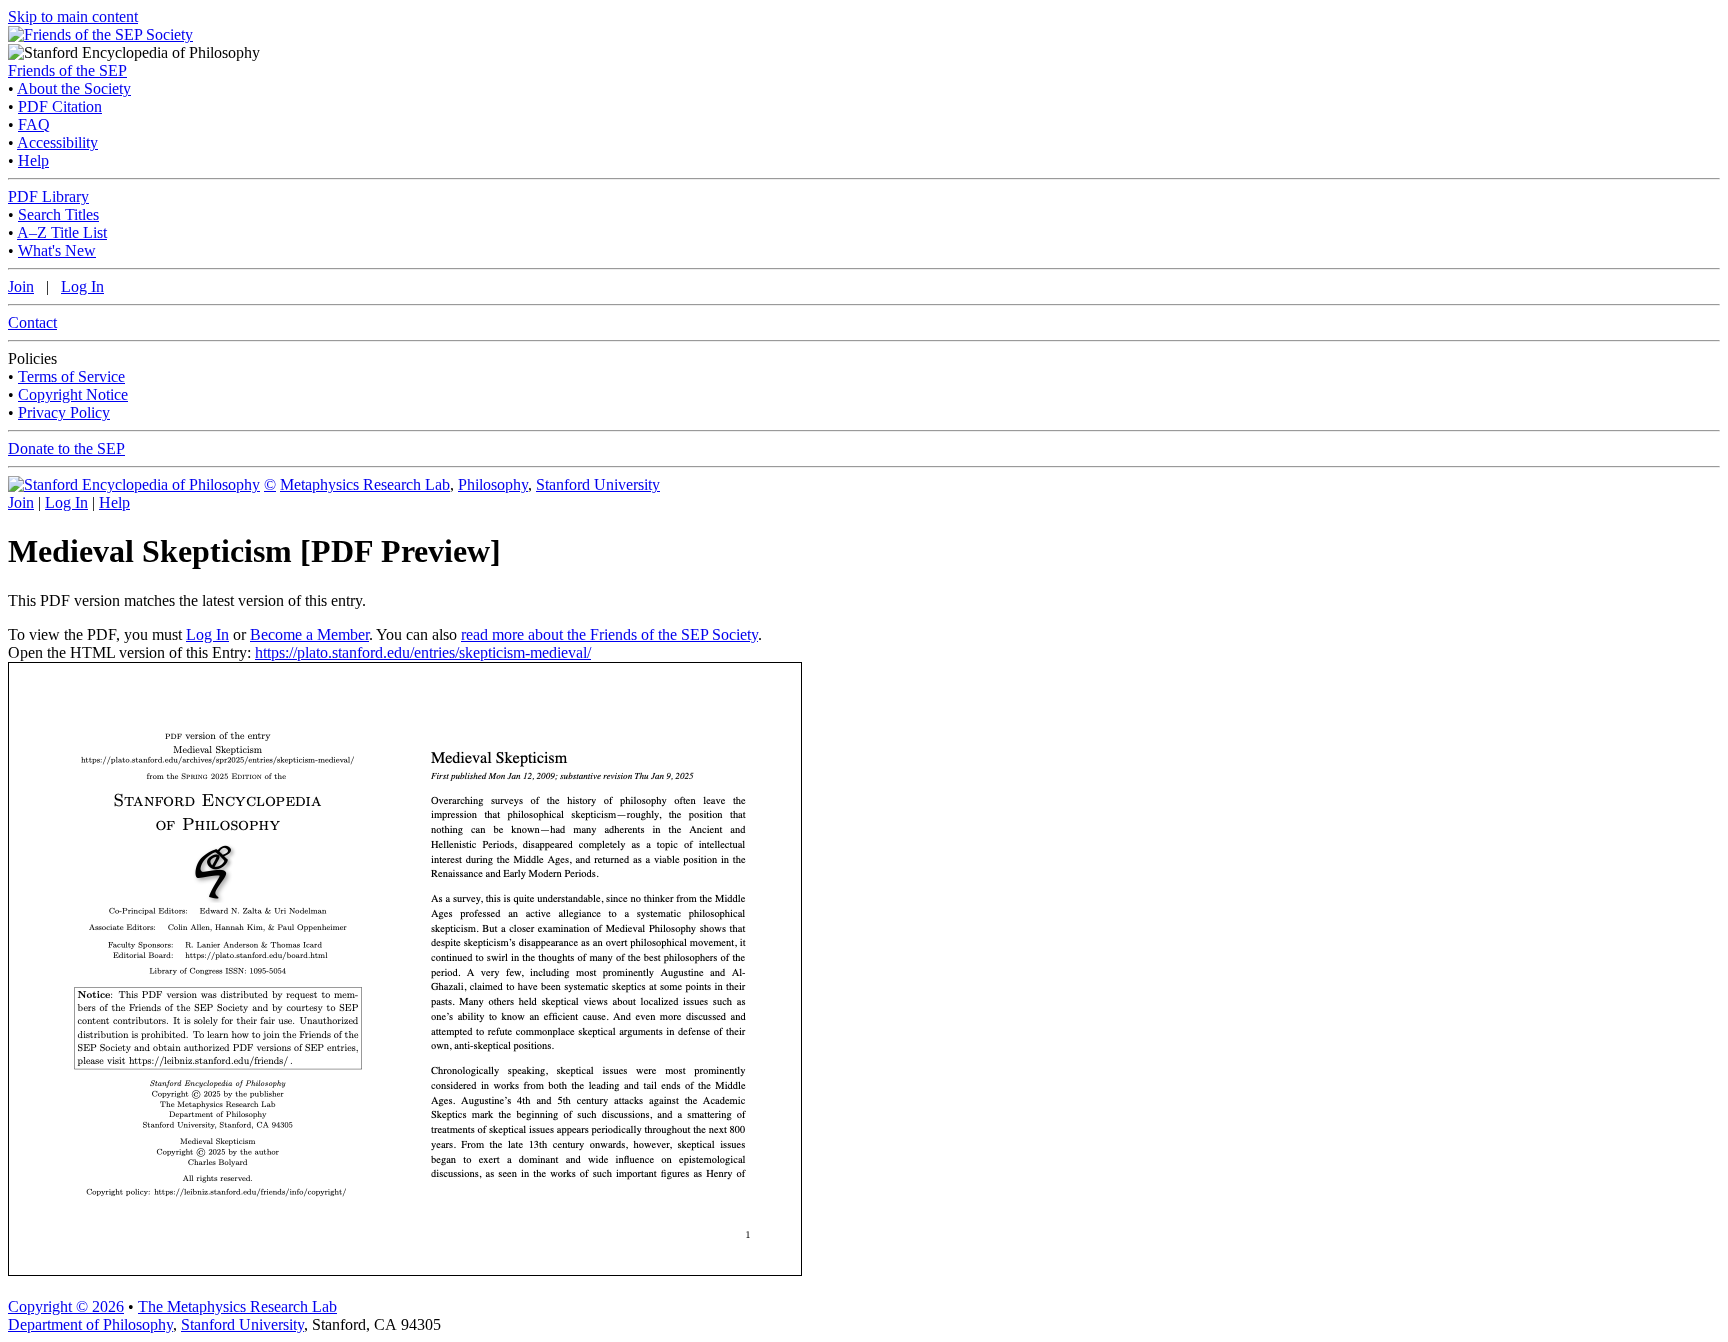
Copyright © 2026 (66, 1306)
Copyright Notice (73, 394)
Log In (82, 286)
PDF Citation (60, 106)
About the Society (74, 88)
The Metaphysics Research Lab (237, 1306)
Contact (32, 322)
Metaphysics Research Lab (365, 484)
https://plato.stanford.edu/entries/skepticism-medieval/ (423, 652)
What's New (57, 250)
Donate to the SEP (66, 448)
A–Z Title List (62, 232)
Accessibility (57, 142)
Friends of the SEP (67, 70)
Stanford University (598, 484)
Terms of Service (71, 376)
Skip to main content (73, 16)
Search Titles (58, 214)
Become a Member (309, 634)
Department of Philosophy (90, 1324)
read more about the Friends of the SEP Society (609, 634)
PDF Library (48, 196)
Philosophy (493, 484)
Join (21, 286)
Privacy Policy (64, 412)
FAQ (34, 124)
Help (33, 160)
